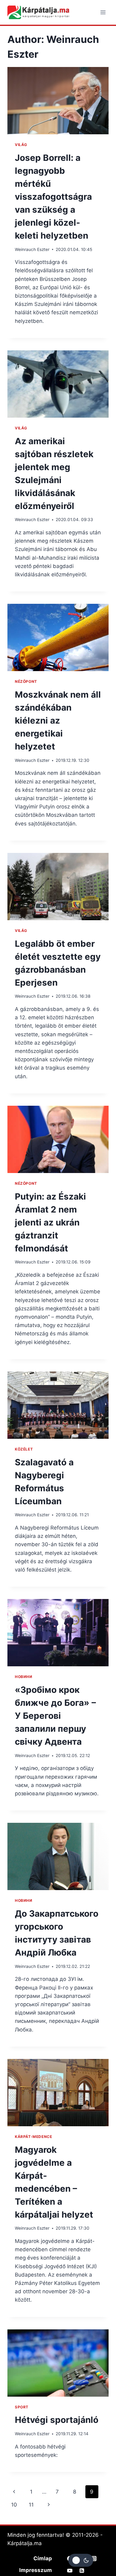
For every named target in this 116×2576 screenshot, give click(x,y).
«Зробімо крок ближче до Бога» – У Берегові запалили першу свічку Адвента (55, 1716)
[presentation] (58, 101)
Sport (22, 2407)
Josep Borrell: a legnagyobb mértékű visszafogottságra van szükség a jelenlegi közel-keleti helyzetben (53, 197)
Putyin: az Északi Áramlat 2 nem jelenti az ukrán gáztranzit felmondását (50, 1222)
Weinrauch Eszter (32, 249)
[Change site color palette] (81, 2560)
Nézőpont (26, 681)
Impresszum (36, 2570)
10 (14, 2505)
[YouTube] (70, 2570)
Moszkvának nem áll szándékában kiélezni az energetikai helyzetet (58, 720)
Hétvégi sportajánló (57, 2420)
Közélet (24, 1449)
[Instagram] (94, 2558)
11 (31, 2505)
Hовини (24, 1677)
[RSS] (82, 2570)
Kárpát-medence (33, 2137)
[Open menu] (103, 12)
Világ (21, 145)
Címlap (43, 2558)
